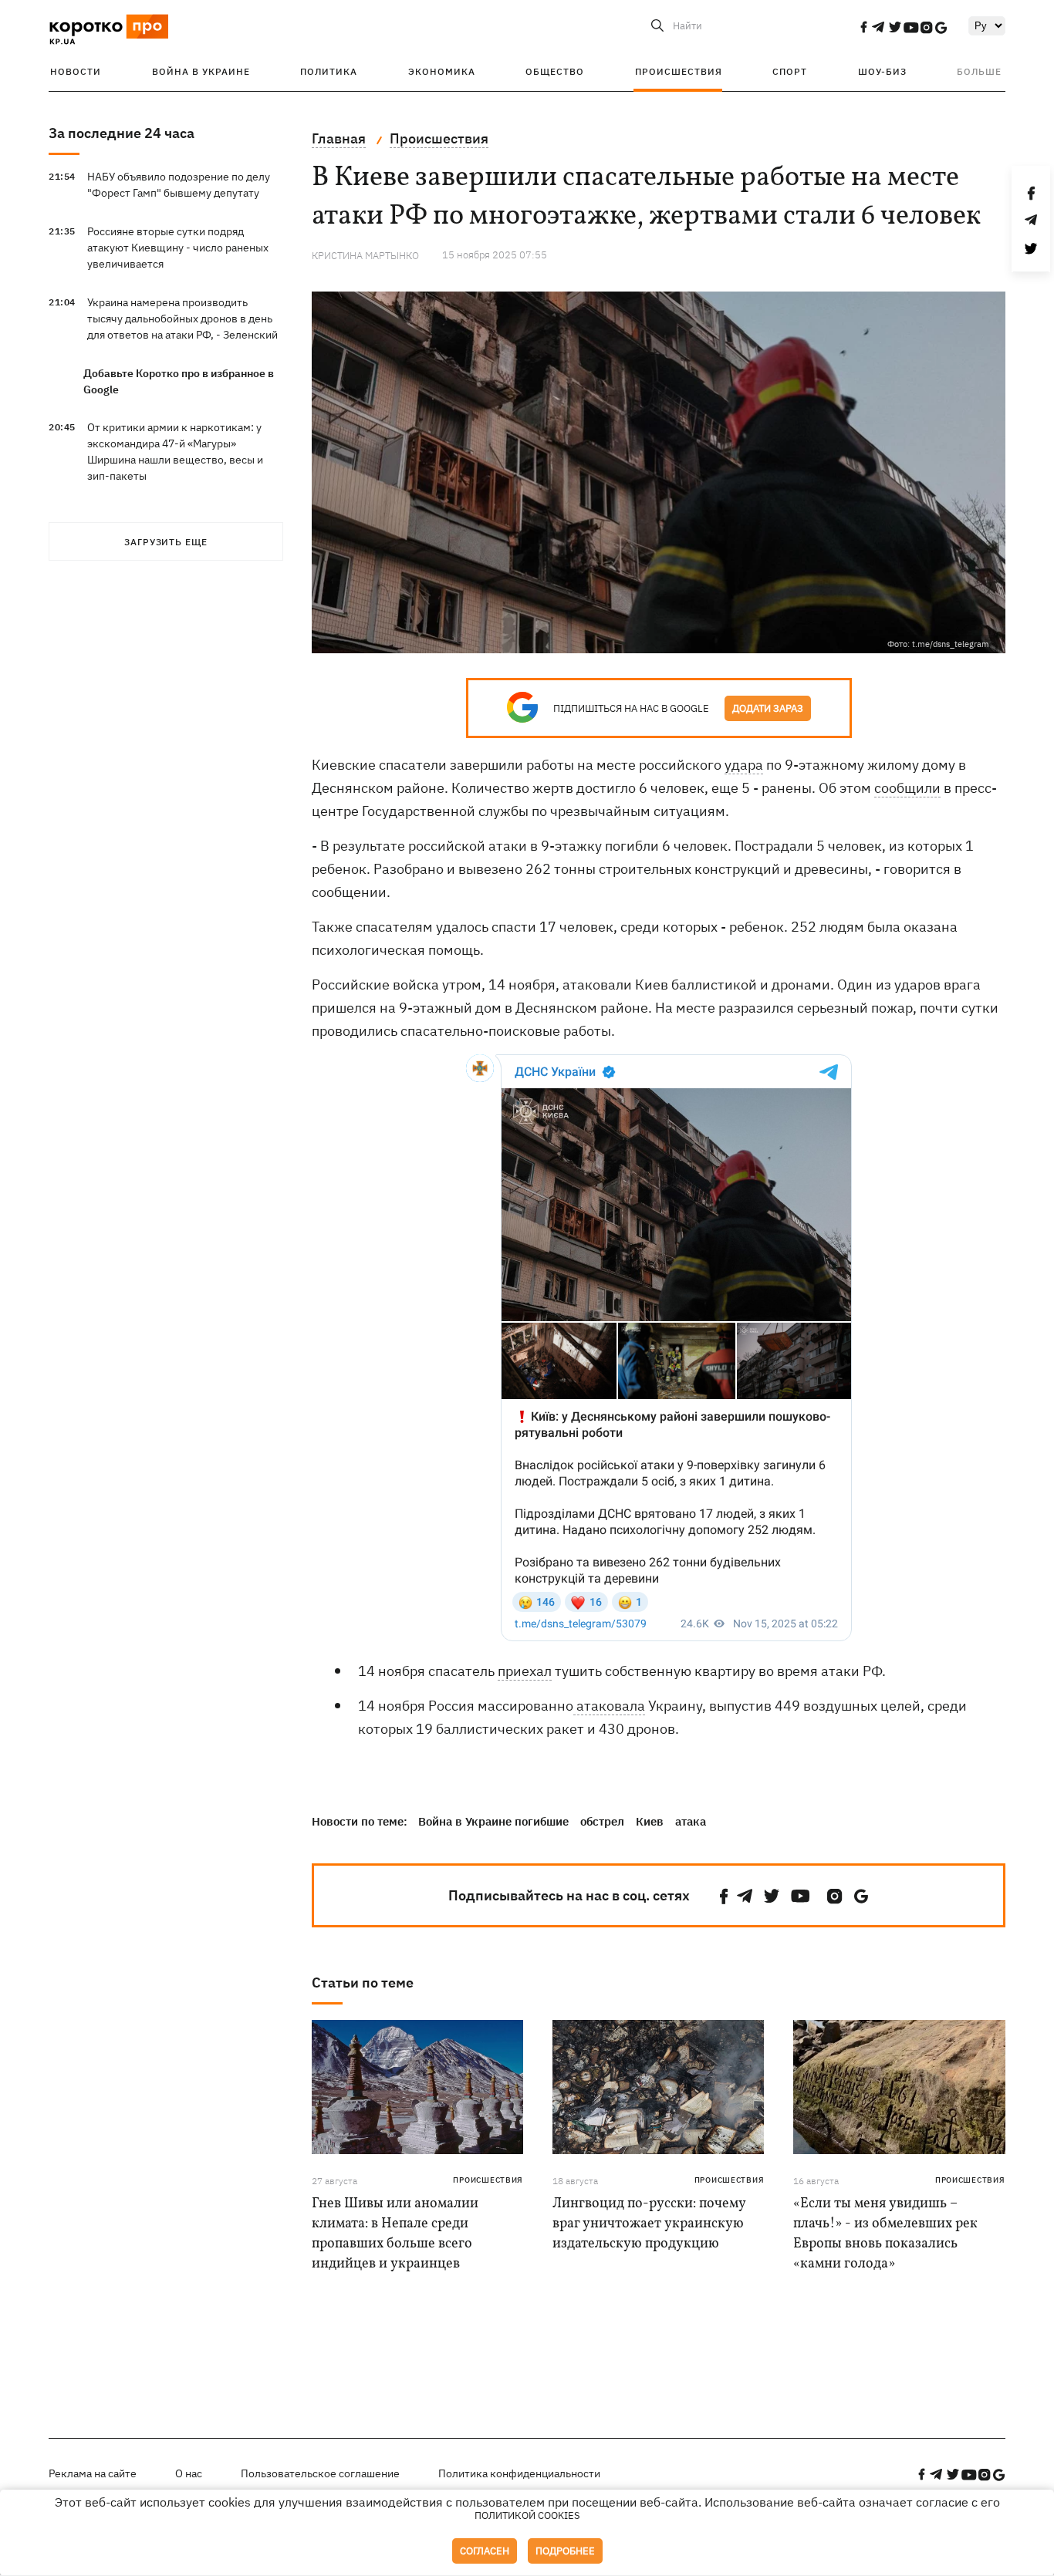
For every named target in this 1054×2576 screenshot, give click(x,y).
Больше (979, 71)
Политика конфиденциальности (519, 2473)
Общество (555, 71)
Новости (76, 71)
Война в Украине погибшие (493, 1821)
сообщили (907, 788)
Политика (329, 71)
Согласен (485, 2551)
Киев (650, 1821)
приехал (525, 1671)
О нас (189, 2473)
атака (691, 1821)
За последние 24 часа (122, 133)
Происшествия (679, 71)
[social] (863, 27)
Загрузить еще (166, 542)
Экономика (442, 71)
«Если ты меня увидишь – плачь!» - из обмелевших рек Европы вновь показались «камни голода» (885, 2234)
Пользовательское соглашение (320, 2473)
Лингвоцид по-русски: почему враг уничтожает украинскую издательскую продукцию (649, 2224)
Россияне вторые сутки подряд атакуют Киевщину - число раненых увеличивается (178, 248)
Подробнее (565, 2551)
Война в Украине (201, 71)
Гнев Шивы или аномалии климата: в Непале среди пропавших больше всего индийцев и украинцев (395, 2234)
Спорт (790, 71)
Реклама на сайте (93, 2473)
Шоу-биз (882, 71)
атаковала (609, 1706)
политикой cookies (527, 2515)
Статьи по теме (363, 1983)
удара (744, 765)
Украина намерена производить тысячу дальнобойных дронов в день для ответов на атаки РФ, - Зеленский (182, 319)
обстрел (602, 1821)
